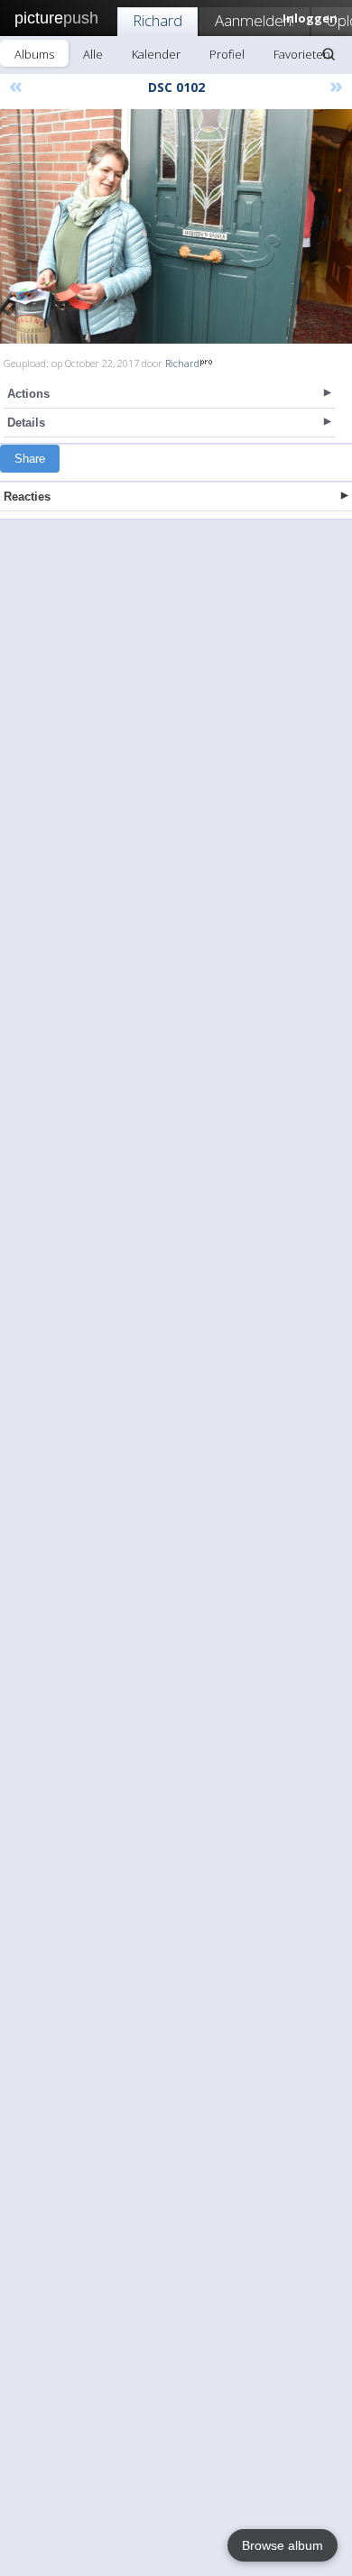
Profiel (227, 54)
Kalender (156, 54)
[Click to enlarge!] (176, 226)
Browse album (283, 2545)
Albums (34, 54)
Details (26, 423)
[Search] (329, 54)
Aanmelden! (255, 20)
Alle (93, 54)
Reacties (27, 497)
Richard (157, 20)
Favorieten (302, 54)
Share (30, 459)
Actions (28, 394)
